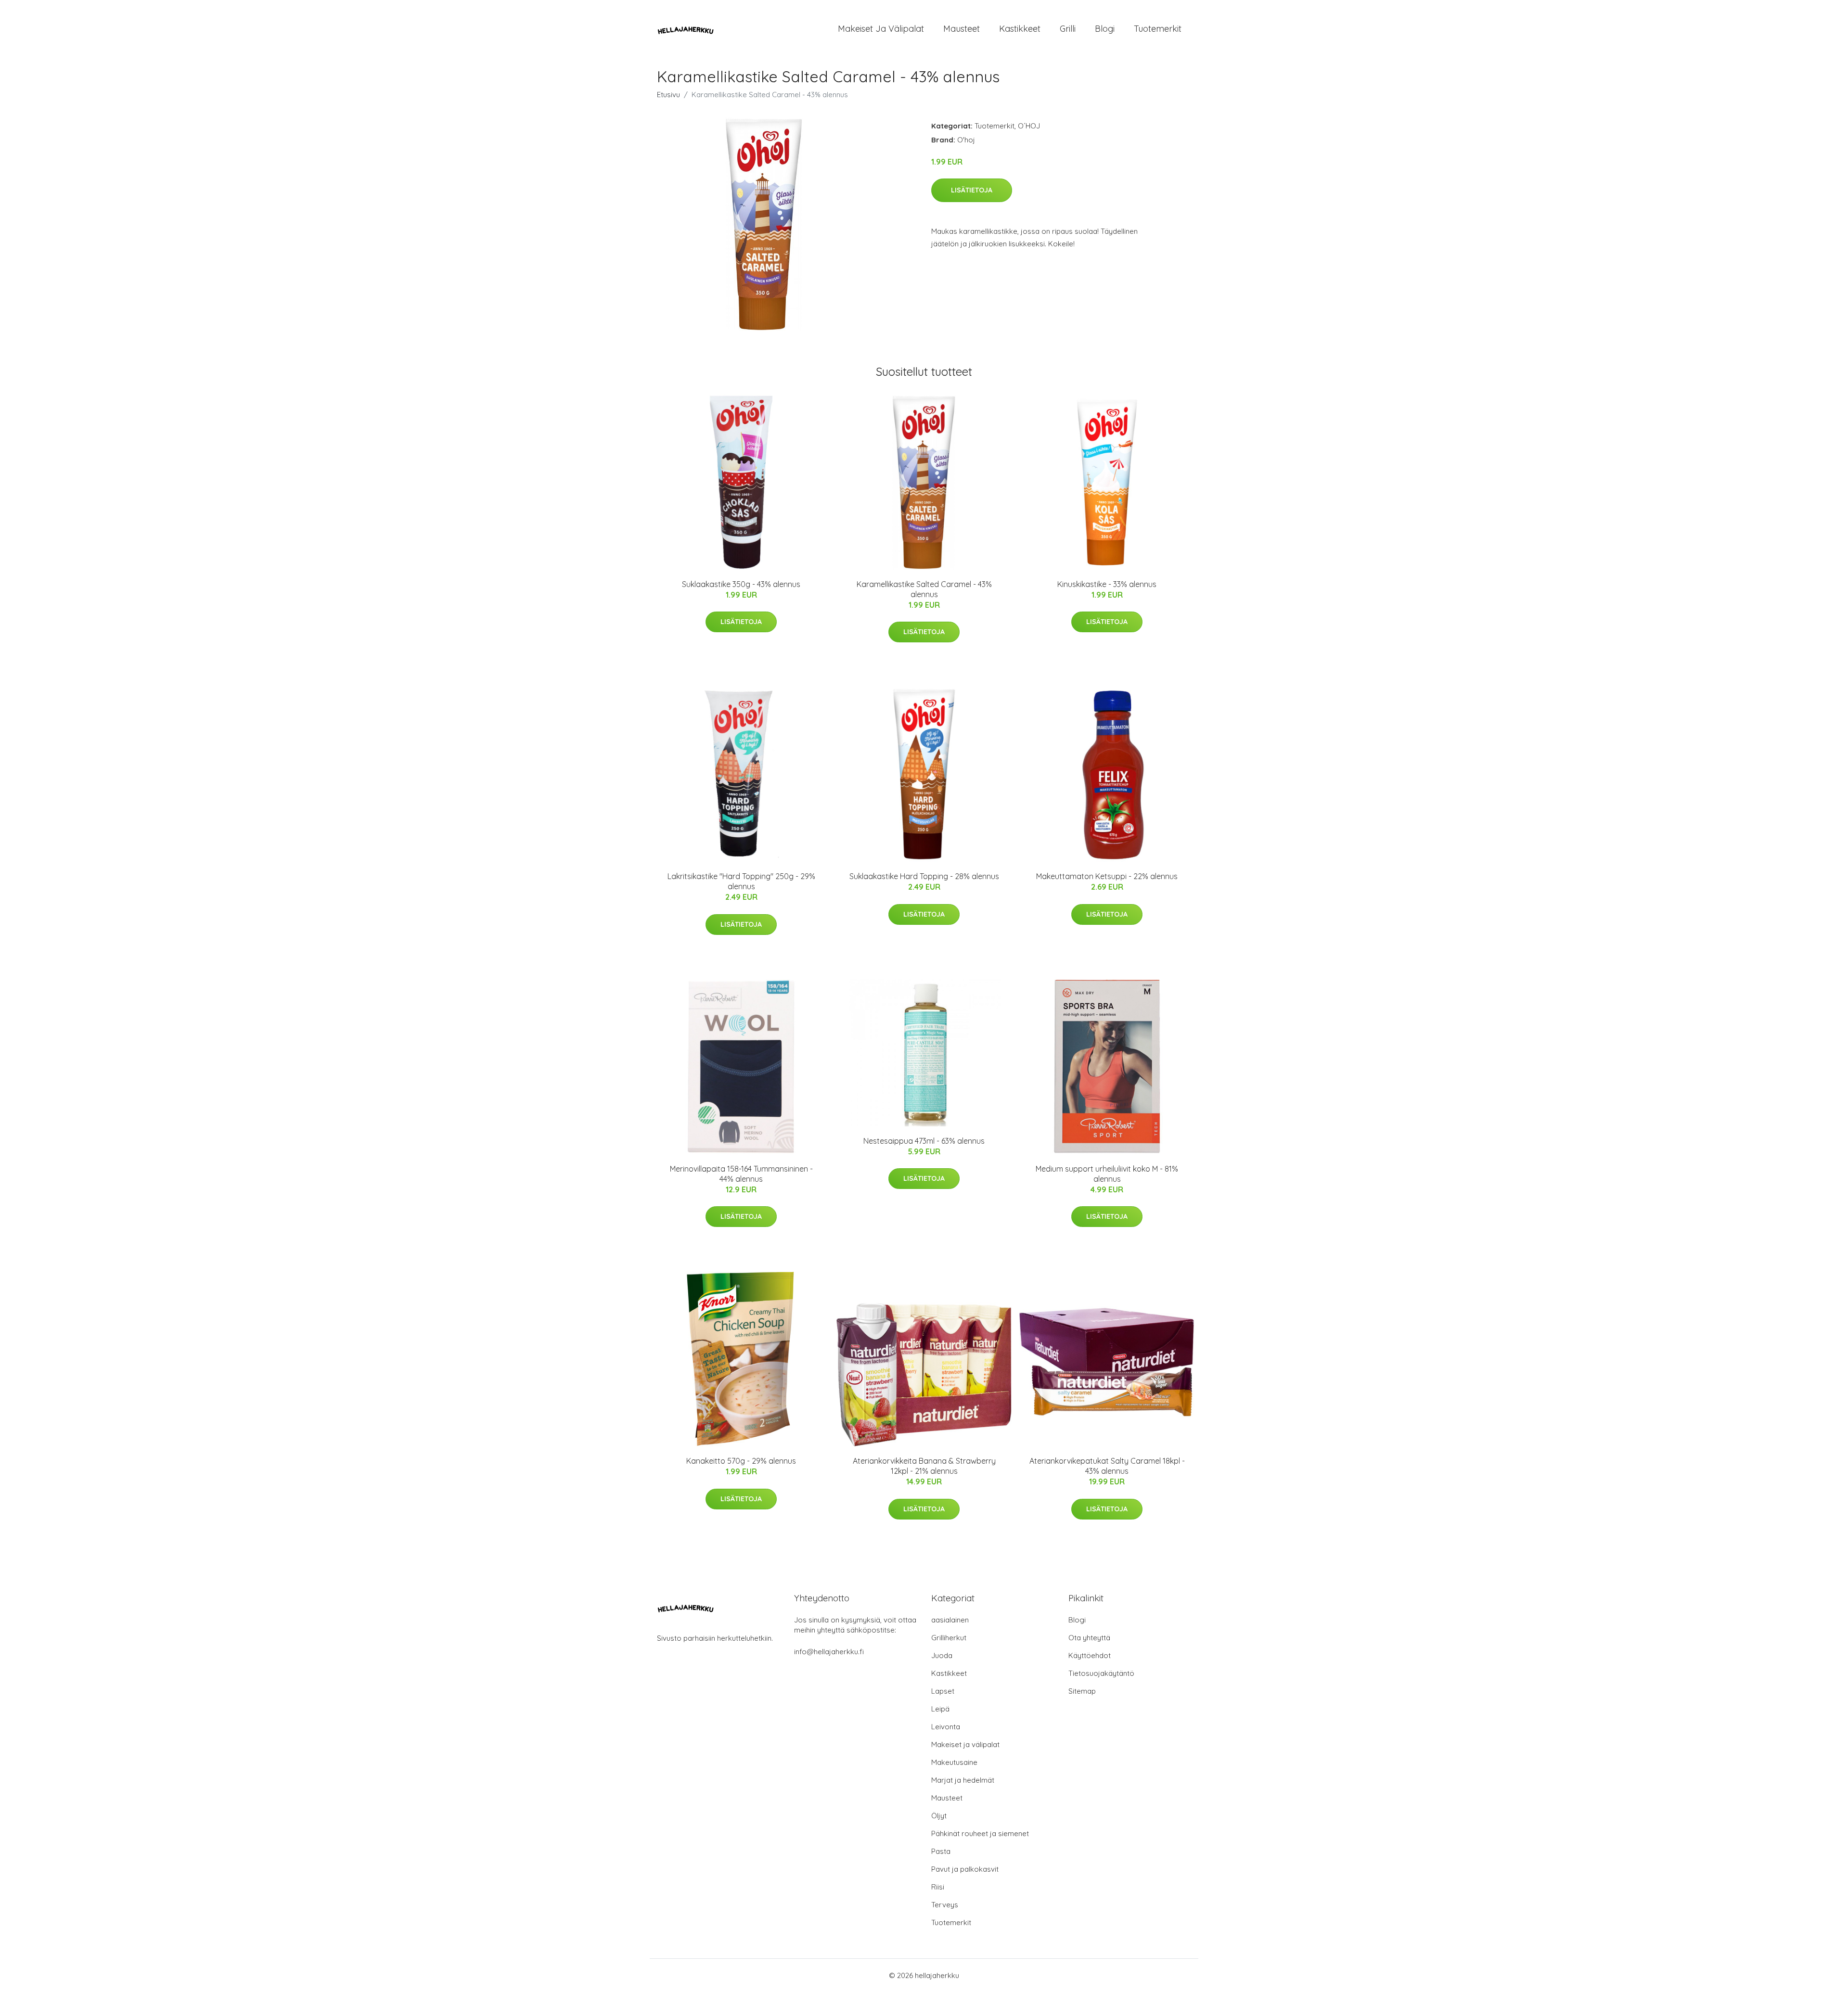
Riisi (938, 1887)
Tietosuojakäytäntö (1101, 1673)
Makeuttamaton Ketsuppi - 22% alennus (1107, 876)
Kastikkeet (1020, 29)
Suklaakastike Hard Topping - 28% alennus (924, 876)
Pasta (941, 1851)
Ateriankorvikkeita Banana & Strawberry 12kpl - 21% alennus (924, 1466)
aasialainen (950, 1620)
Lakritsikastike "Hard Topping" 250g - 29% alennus (741, 881)
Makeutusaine (954, 1762)
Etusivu (668, 95)
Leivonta (946, 1727)
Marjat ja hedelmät (963, 1780)
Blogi (1105, 29)
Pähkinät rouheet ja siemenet (980, 1833)
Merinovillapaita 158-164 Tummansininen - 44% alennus (741, 1174)
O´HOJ (1029, 126)
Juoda (942, 1655)
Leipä (940, 1709)
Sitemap (1082, 1691)
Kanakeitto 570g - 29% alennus (741, 1461)
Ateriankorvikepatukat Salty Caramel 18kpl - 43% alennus (1107, 1466)
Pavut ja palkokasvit (965, 1869)
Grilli (1068, 29)
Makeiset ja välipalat (881, 29)
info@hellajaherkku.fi (829, 1652)
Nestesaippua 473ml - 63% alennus (924, 1141)
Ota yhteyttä (1089, 1638)
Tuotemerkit (1158, 29)
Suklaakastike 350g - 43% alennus (741, 584)
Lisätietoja (972, 190)
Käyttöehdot (1090, 1655)
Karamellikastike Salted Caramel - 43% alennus (924, 589)
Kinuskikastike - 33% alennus (1107, 584)
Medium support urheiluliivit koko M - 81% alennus (1107, 1174)
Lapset (943, 1691)
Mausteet (962, 29)
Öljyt (939, 1816)
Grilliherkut (949, 1638)
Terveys (945, 1905)
